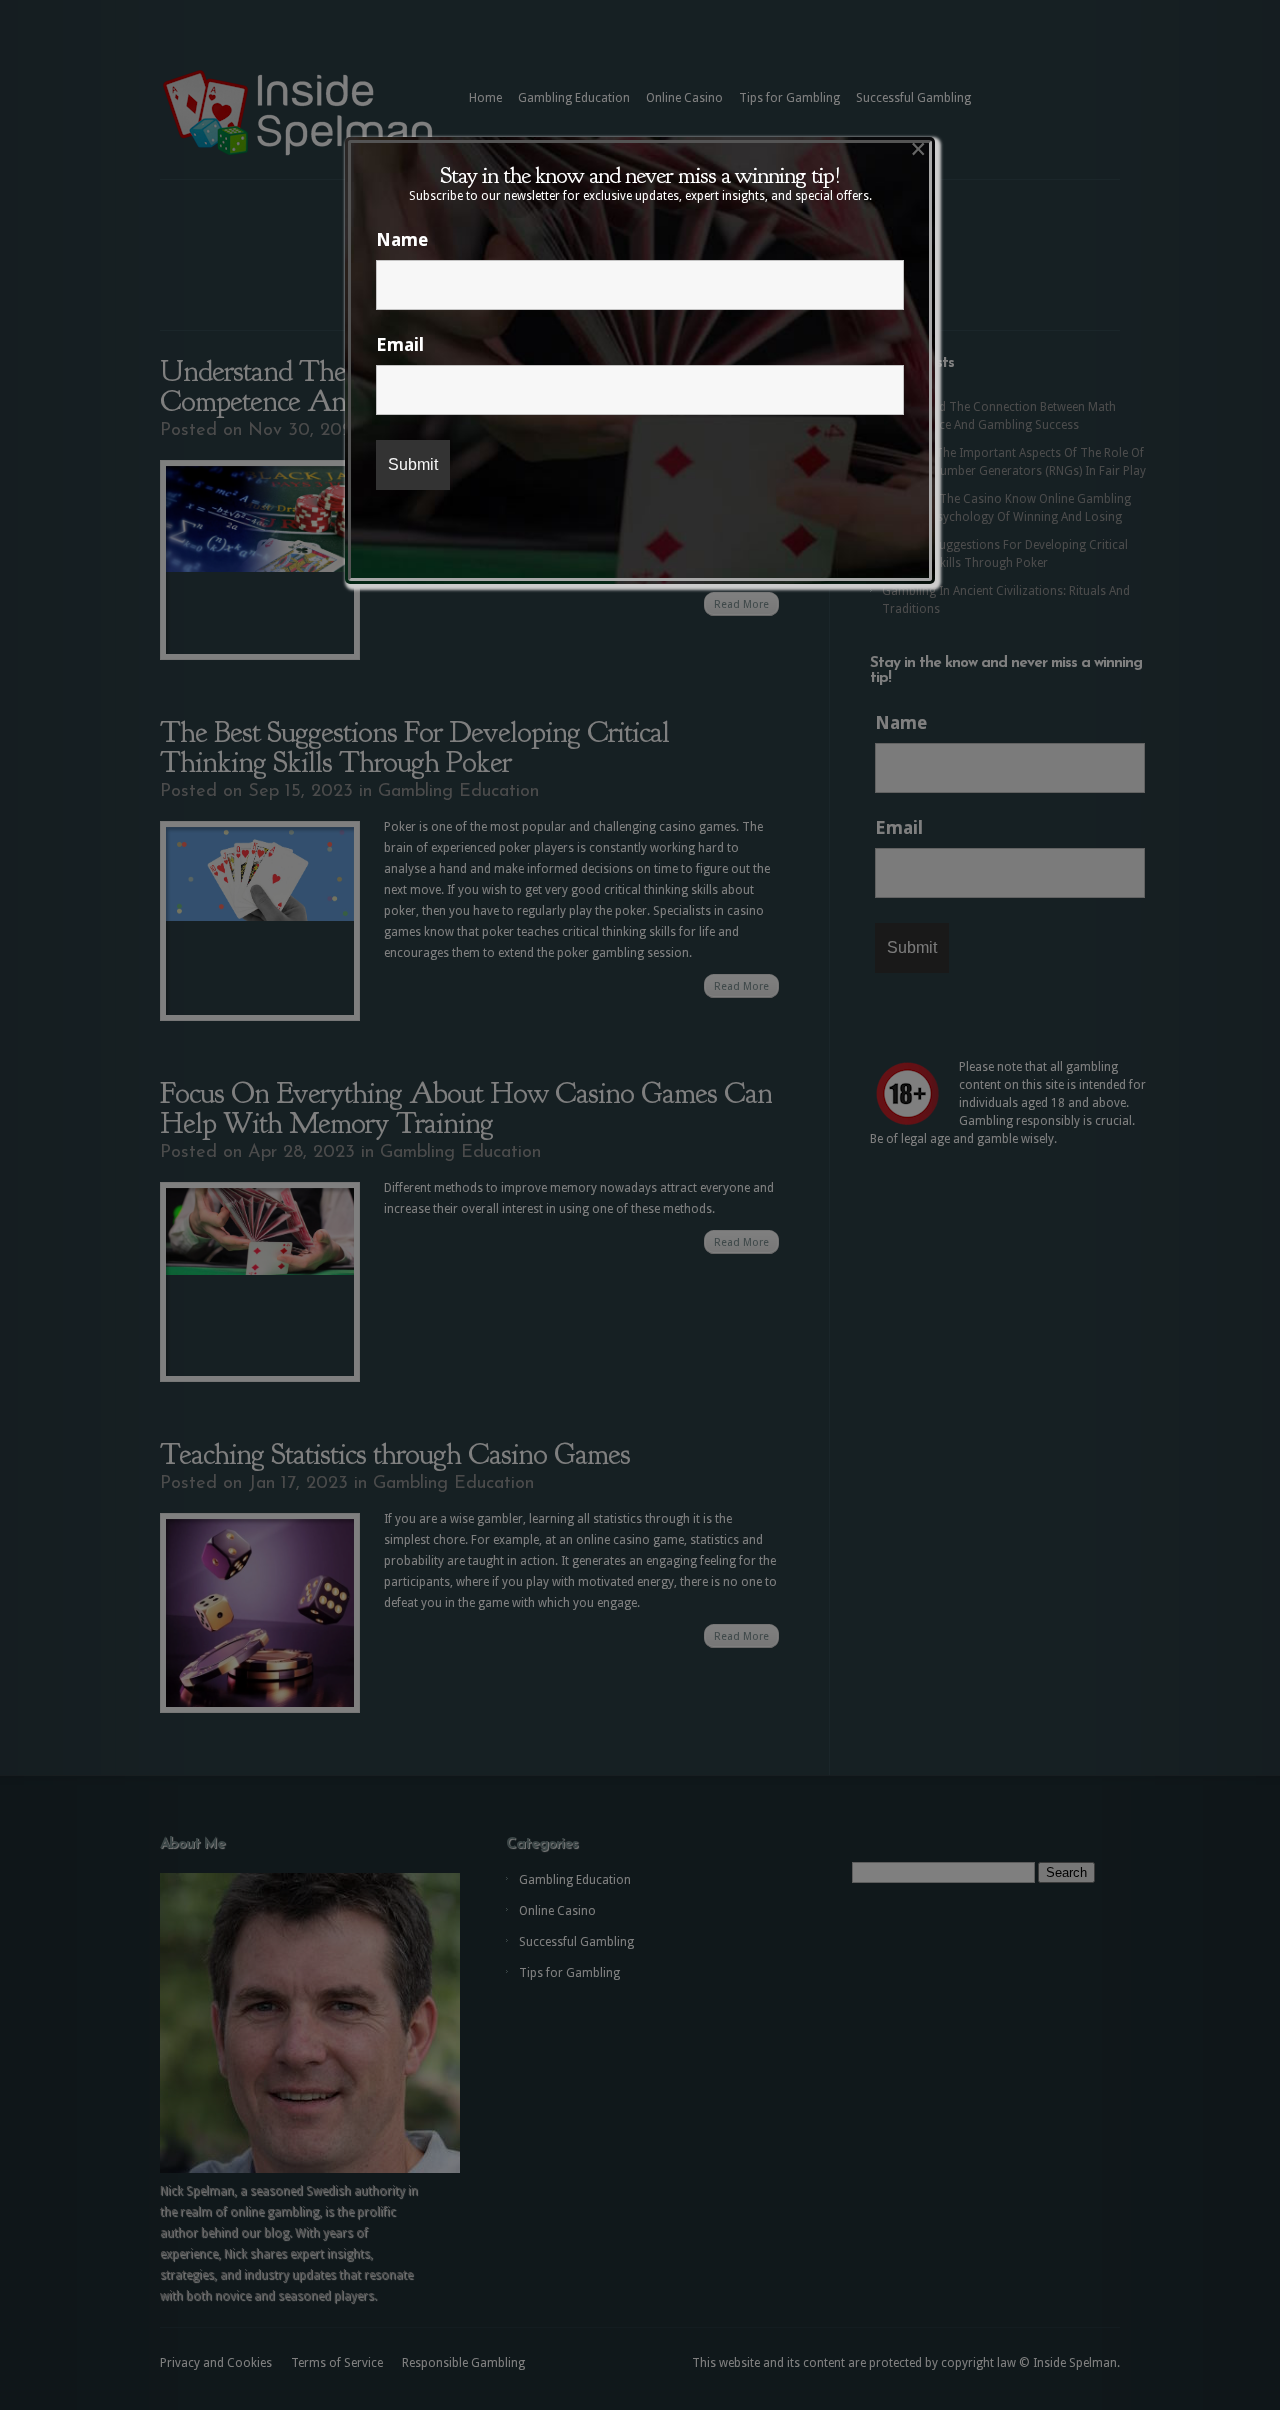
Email (400, 344)
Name (402, 239)
